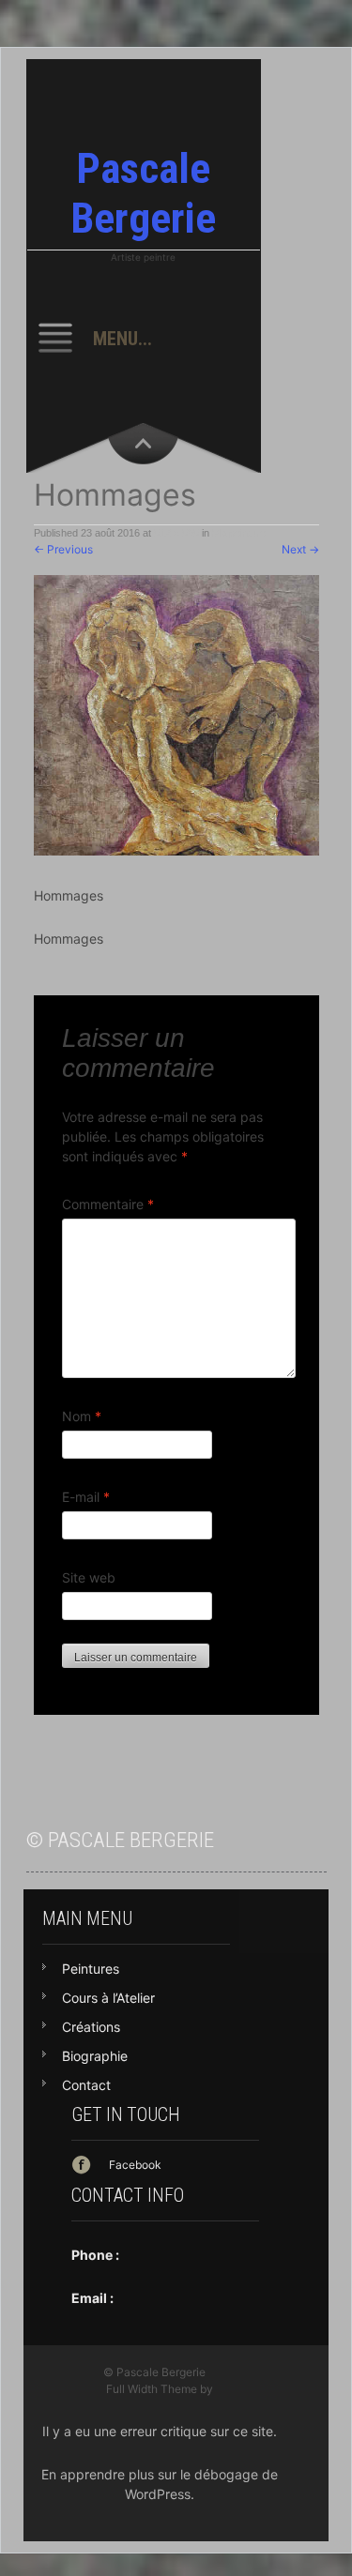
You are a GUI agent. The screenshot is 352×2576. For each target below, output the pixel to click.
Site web (89, 1577)
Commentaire (108, 1204)
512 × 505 (176, 533)
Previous (63, 549)
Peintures (91, 1969)
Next (300, 549)
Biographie (95, 2056)
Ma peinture (239, 533)
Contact (86, 2085)
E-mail (86, 1497)
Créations (91, 2027)
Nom (82, 1416)
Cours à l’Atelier (108, 1998)
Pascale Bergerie (143, 193)
